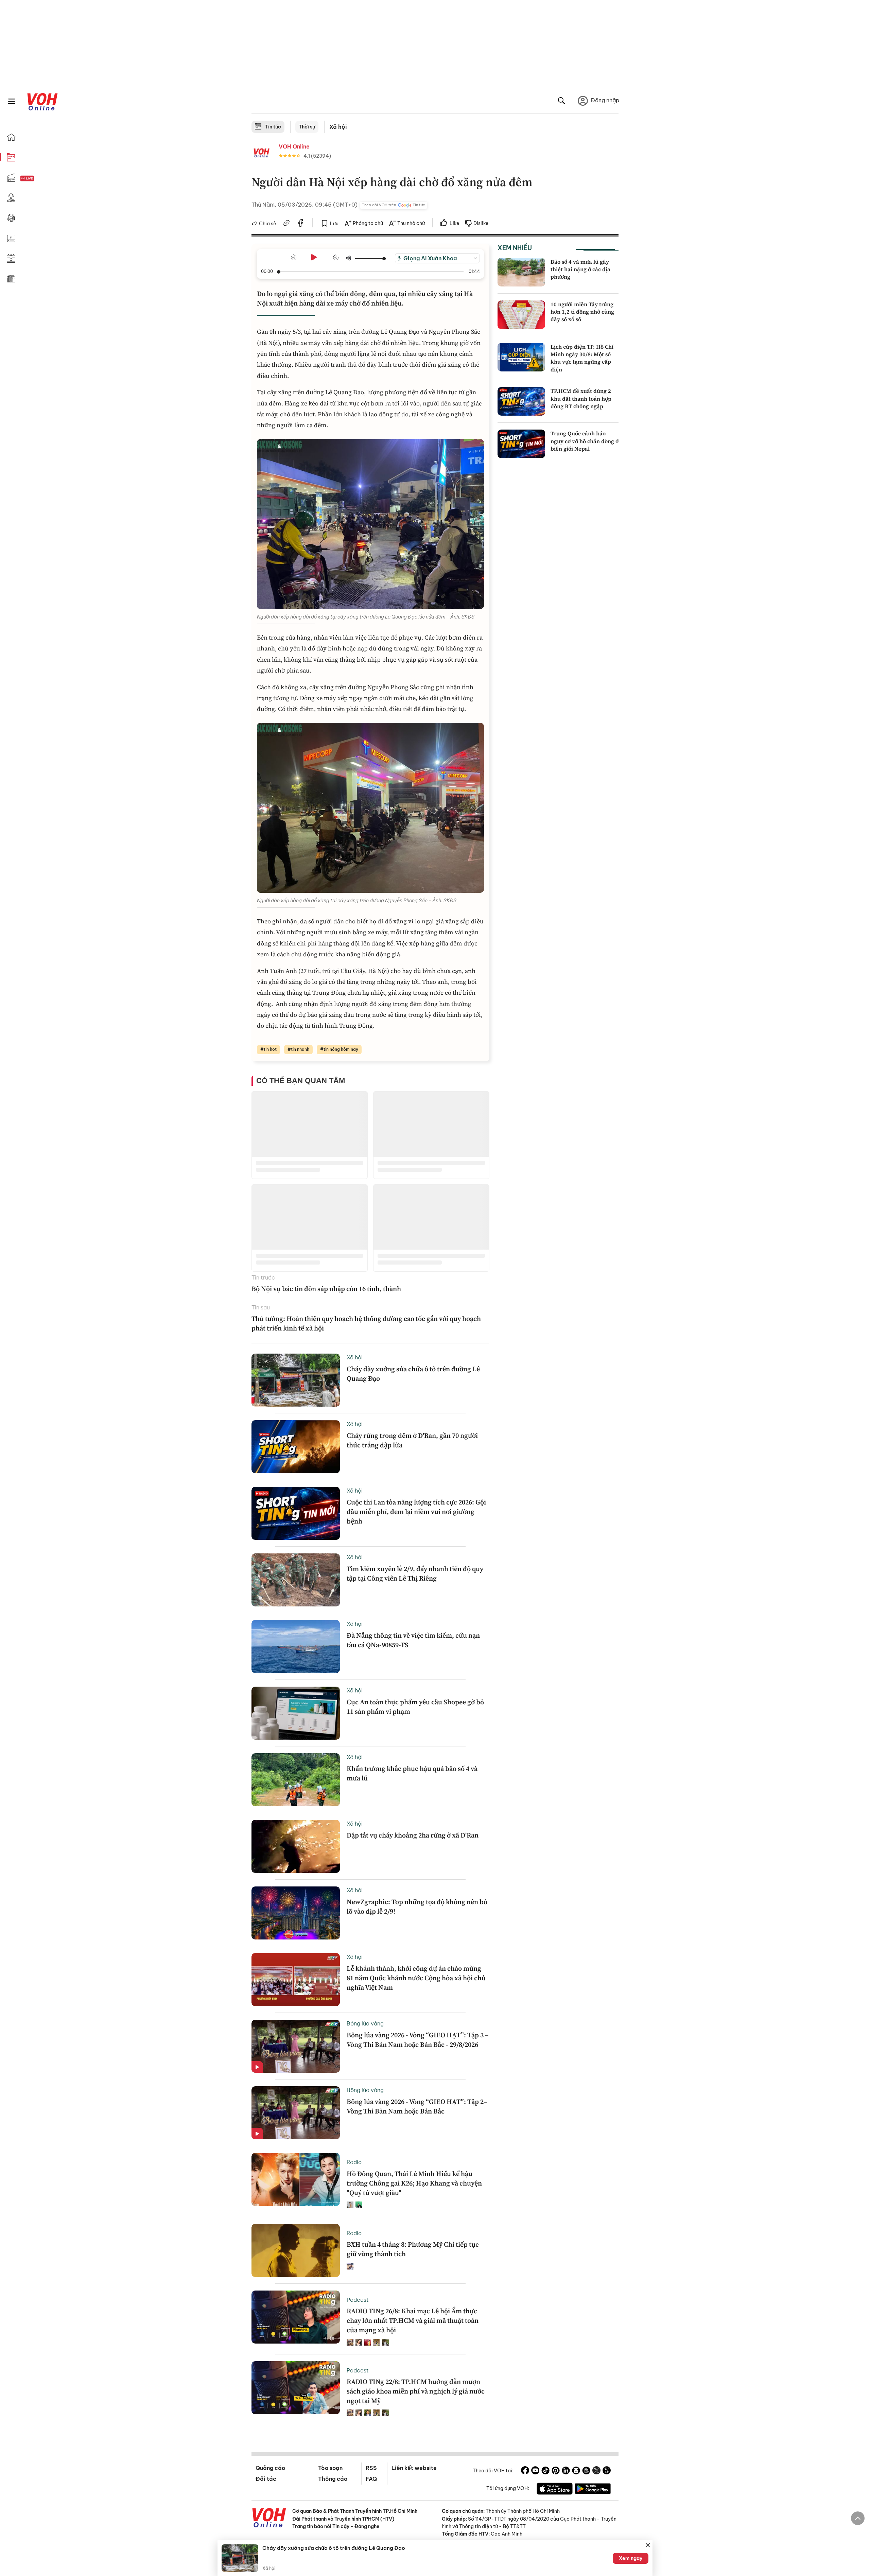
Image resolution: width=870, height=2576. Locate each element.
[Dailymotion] (607, 2471)
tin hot (270, 1049)
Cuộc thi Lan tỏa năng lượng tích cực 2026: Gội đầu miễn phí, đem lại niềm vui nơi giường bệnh (416, 1512)
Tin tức (273, 127)
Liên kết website (414, 2468)
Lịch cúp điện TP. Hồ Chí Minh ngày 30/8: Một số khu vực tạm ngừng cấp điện (582, 358)
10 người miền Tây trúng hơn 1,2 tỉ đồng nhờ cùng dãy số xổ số (582, 312)
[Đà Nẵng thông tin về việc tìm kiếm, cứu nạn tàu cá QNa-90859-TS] (296, 1647)
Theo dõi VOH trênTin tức (394, 205)
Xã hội (338, 127)
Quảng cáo (270, 2468)
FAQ (371, 2479)
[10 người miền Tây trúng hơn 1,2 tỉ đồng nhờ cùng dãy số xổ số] (521, 315)
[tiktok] (545, 2471)
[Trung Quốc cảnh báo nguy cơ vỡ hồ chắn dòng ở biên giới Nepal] (521, 444)
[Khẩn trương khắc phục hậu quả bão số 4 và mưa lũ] (296, 1780)
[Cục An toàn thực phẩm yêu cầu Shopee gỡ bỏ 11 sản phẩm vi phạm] (296, 1713)
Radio (354, 2162)
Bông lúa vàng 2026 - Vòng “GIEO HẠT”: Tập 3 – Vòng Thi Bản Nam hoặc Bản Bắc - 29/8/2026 (418, 2040)
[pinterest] (556, 2471)
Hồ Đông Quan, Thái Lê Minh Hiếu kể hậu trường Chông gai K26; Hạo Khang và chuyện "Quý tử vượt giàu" (414, 2183)
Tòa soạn (330, 2468)
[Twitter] (596, 2471)
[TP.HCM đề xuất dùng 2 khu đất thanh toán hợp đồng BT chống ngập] (521, 401)
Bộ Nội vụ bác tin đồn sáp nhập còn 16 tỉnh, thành (326, 1289)
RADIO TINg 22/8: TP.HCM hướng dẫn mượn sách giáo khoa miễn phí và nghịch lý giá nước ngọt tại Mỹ (416, 2391)
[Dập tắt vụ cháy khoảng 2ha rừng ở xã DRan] (296, 1846)
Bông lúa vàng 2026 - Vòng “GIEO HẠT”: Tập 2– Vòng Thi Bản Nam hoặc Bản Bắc (417, 2106)
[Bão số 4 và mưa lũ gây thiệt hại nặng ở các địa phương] (521, 272)
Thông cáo (333, 2479)
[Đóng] (648, 2545)
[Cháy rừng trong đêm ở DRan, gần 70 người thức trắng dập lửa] (296, 1447)
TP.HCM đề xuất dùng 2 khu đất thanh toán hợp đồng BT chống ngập (581, 398)
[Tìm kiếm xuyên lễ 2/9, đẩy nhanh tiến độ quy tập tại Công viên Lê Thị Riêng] (296, 1580)
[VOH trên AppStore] (555, 2490)
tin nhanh (300, 1049)
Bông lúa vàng (365, 2023)
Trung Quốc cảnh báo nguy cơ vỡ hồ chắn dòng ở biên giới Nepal (585, 441)
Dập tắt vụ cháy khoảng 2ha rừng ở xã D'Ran (413, 1835)
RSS (371, 2468)
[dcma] (586, 2471)
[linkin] (566, 2471)
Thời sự (307, 127)
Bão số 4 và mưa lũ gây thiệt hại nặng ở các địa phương (580, 269)
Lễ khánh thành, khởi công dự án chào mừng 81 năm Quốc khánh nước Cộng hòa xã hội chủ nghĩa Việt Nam (416, 1978)
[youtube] (535, 2471)
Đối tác (266, 2479)
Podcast (358, 2300)
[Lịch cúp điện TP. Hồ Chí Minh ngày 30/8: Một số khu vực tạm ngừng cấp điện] (521, 357)
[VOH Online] (269, 2519)
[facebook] (301, 224)
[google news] (576, 2471)
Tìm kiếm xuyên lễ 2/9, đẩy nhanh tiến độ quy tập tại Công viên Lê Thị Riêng (415, 1573)
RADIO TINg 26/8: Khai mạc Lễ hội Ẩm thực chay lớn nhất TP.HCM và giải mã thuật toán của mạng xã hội (413, 2320)
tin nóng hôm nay (341, 1049)
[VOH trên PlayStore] (593, 2490)
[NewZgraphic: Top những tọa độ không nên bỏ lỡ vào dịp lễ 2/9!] (296, 1913)
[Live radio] (39, 179)
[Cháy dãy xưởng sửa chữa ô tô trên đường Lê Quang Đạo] (296, 1380)
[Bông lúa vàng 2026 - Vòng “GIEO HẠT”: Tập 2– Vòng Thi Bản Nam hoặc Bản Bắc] (296, 2113)
